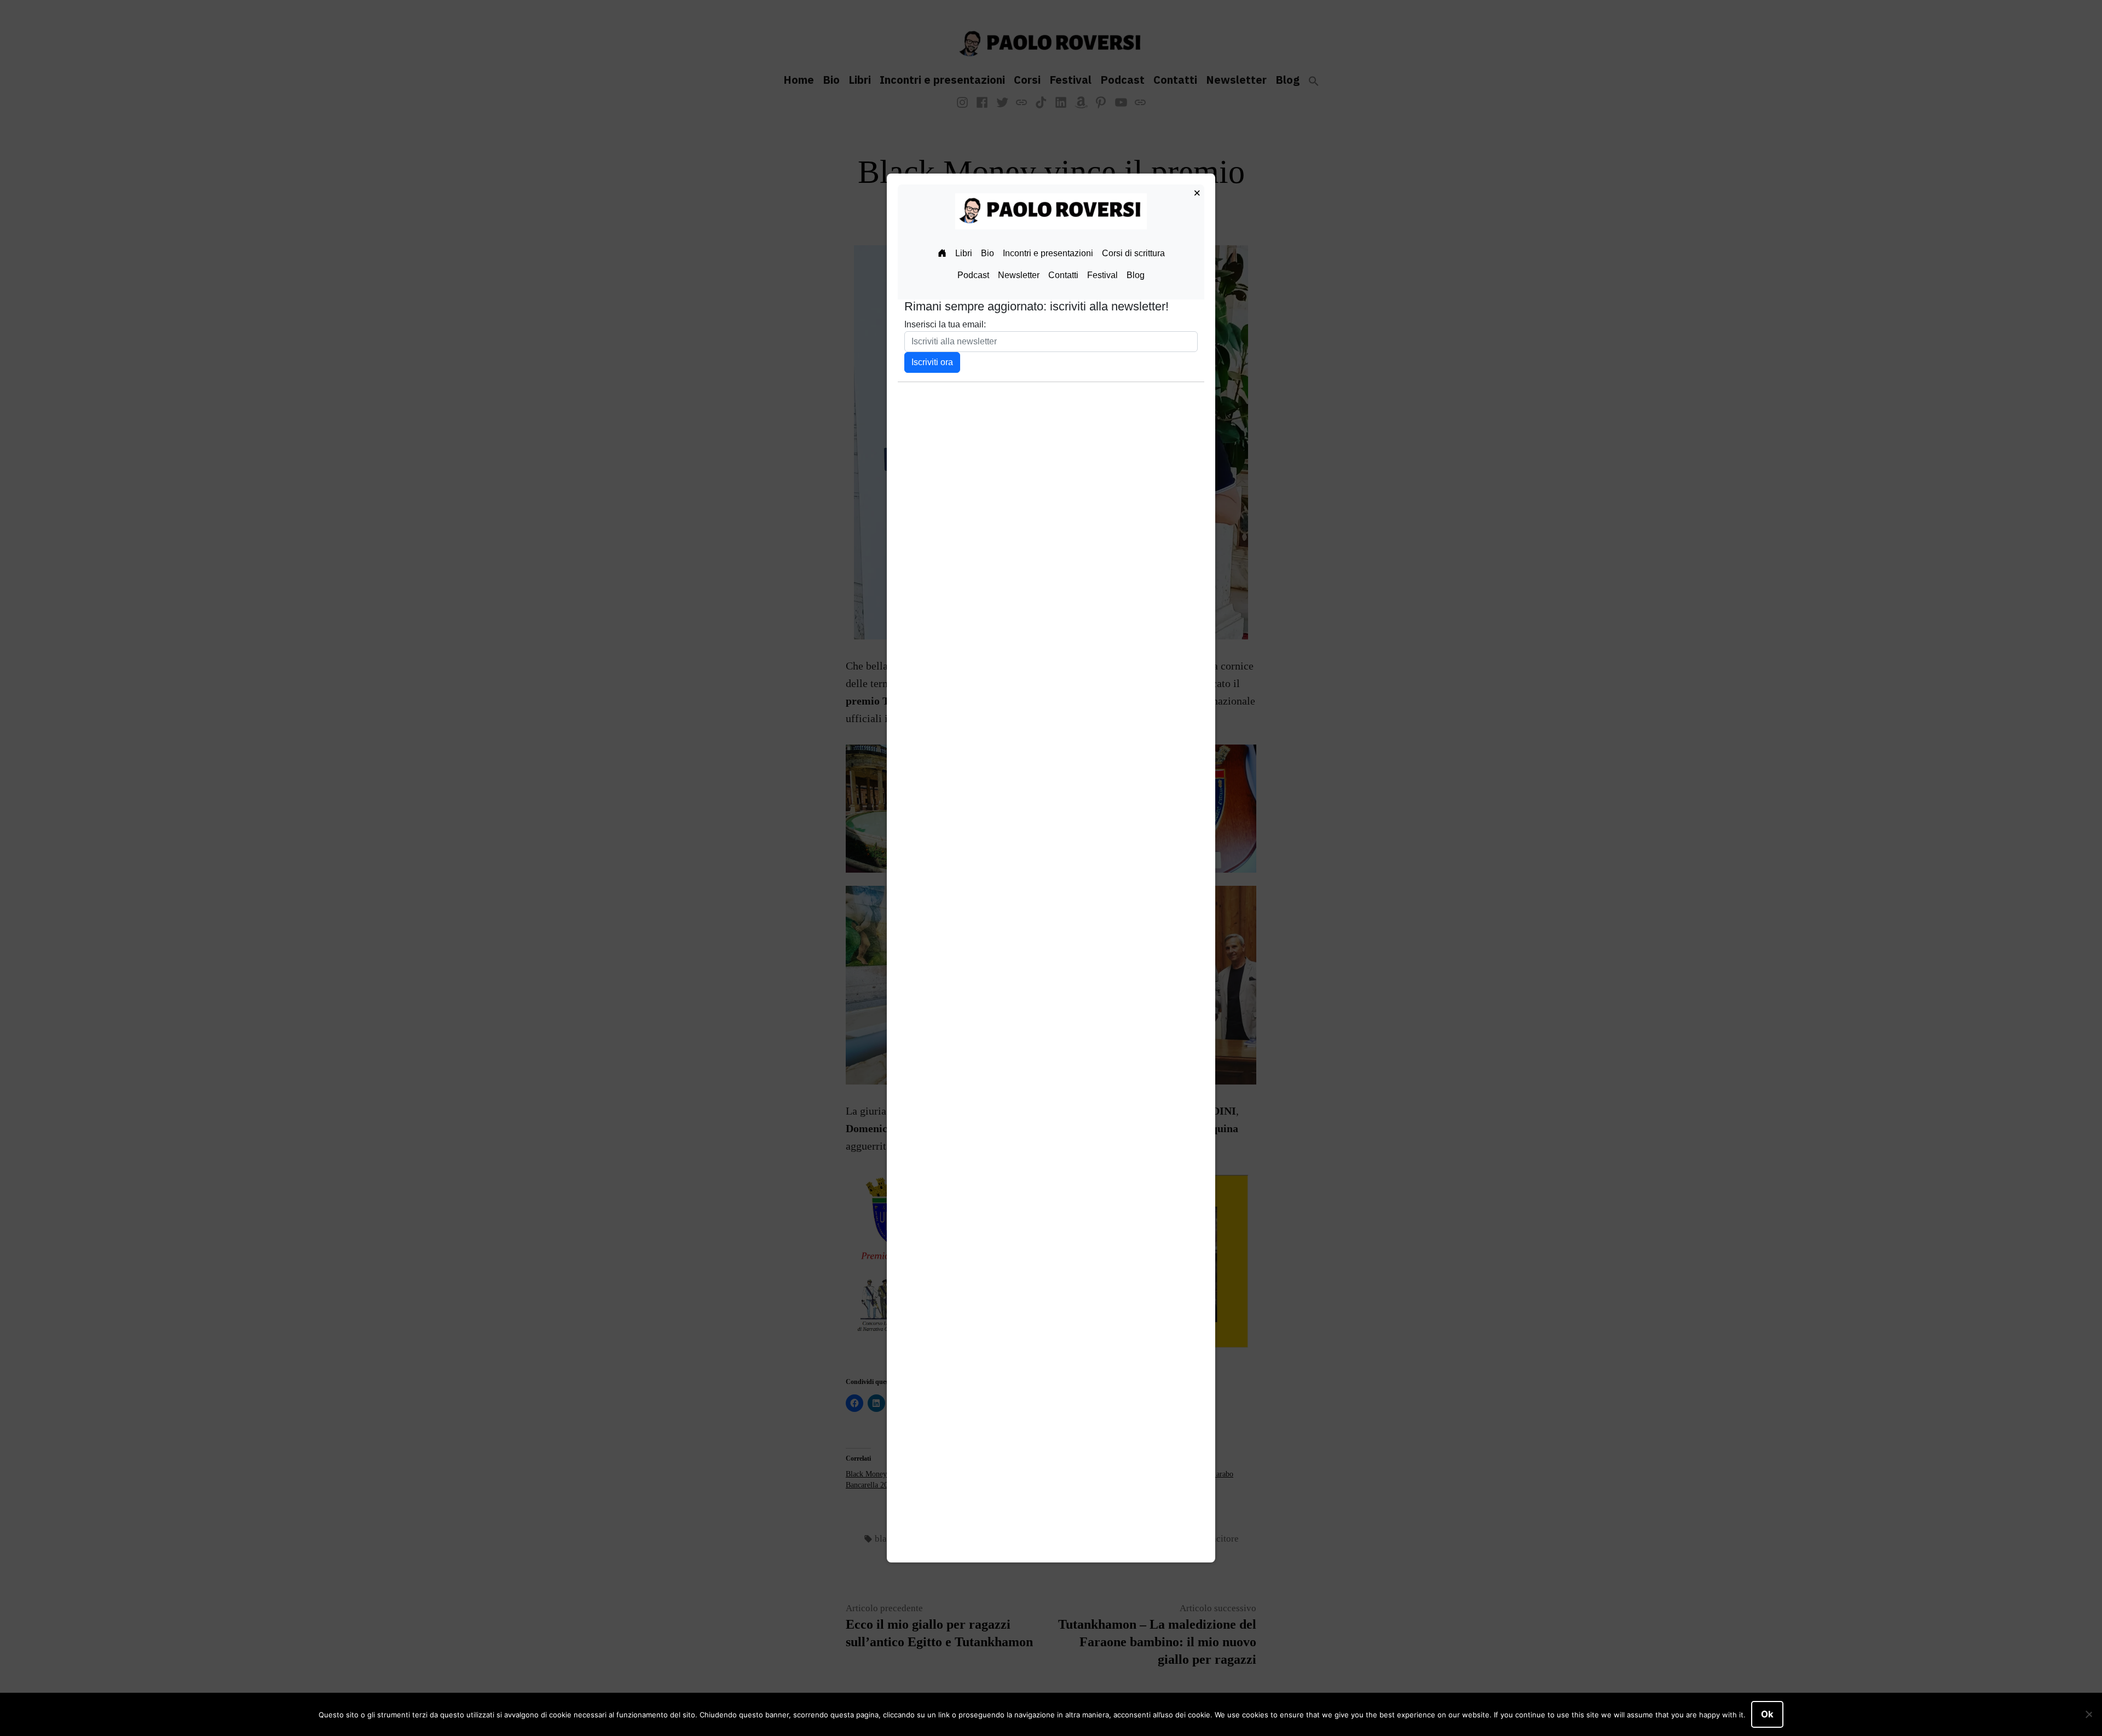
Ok (1767, 1714)
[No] (2088, 1715)
